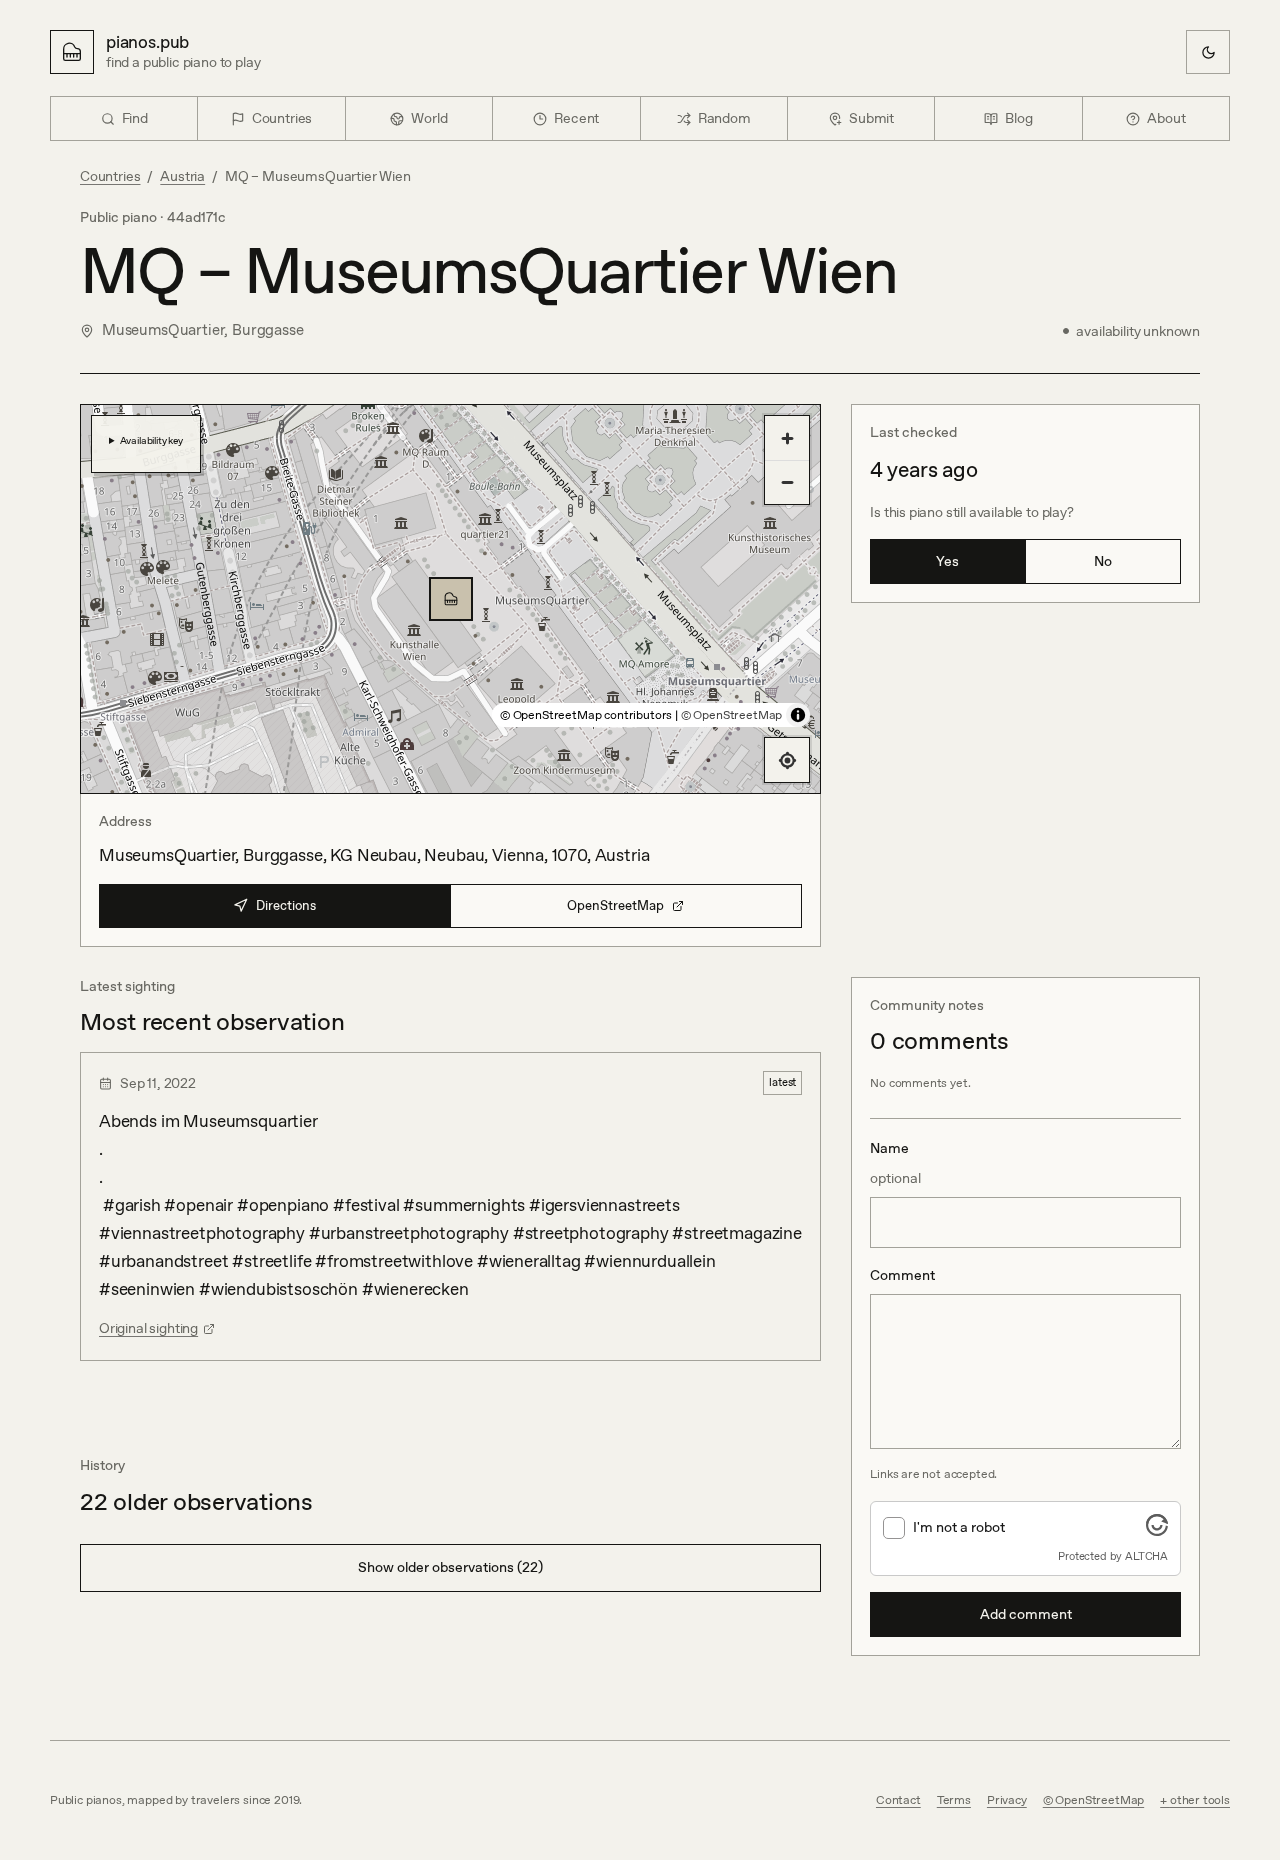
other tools (1200, 1800)
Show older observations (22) (450, 1567)
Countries (110, 176)
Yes (947, 561)
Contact (898, 1800)
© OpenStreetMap (731, 715)
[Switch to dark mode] (1208, 52)
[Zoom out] (787, 482)
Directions (286, 905)
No (1103, 561)
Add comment (1026, 1614)
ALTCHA (1146, 1556)
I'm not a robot (959, 1527)
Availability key (151, 440)
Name (895, 1163)
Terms (954, 1800)
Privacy (1007, 1800)
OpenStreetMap (615, 905)
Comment (902, 1275)
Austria (182, 176)
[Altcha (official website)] (1157, 1530)
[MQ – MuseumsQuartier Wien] (451, 599)
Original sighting (148, 1328)
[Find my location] (787, 760)
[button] (451, 599)
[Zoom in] (787, 438)
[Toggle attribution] (798, 715)
